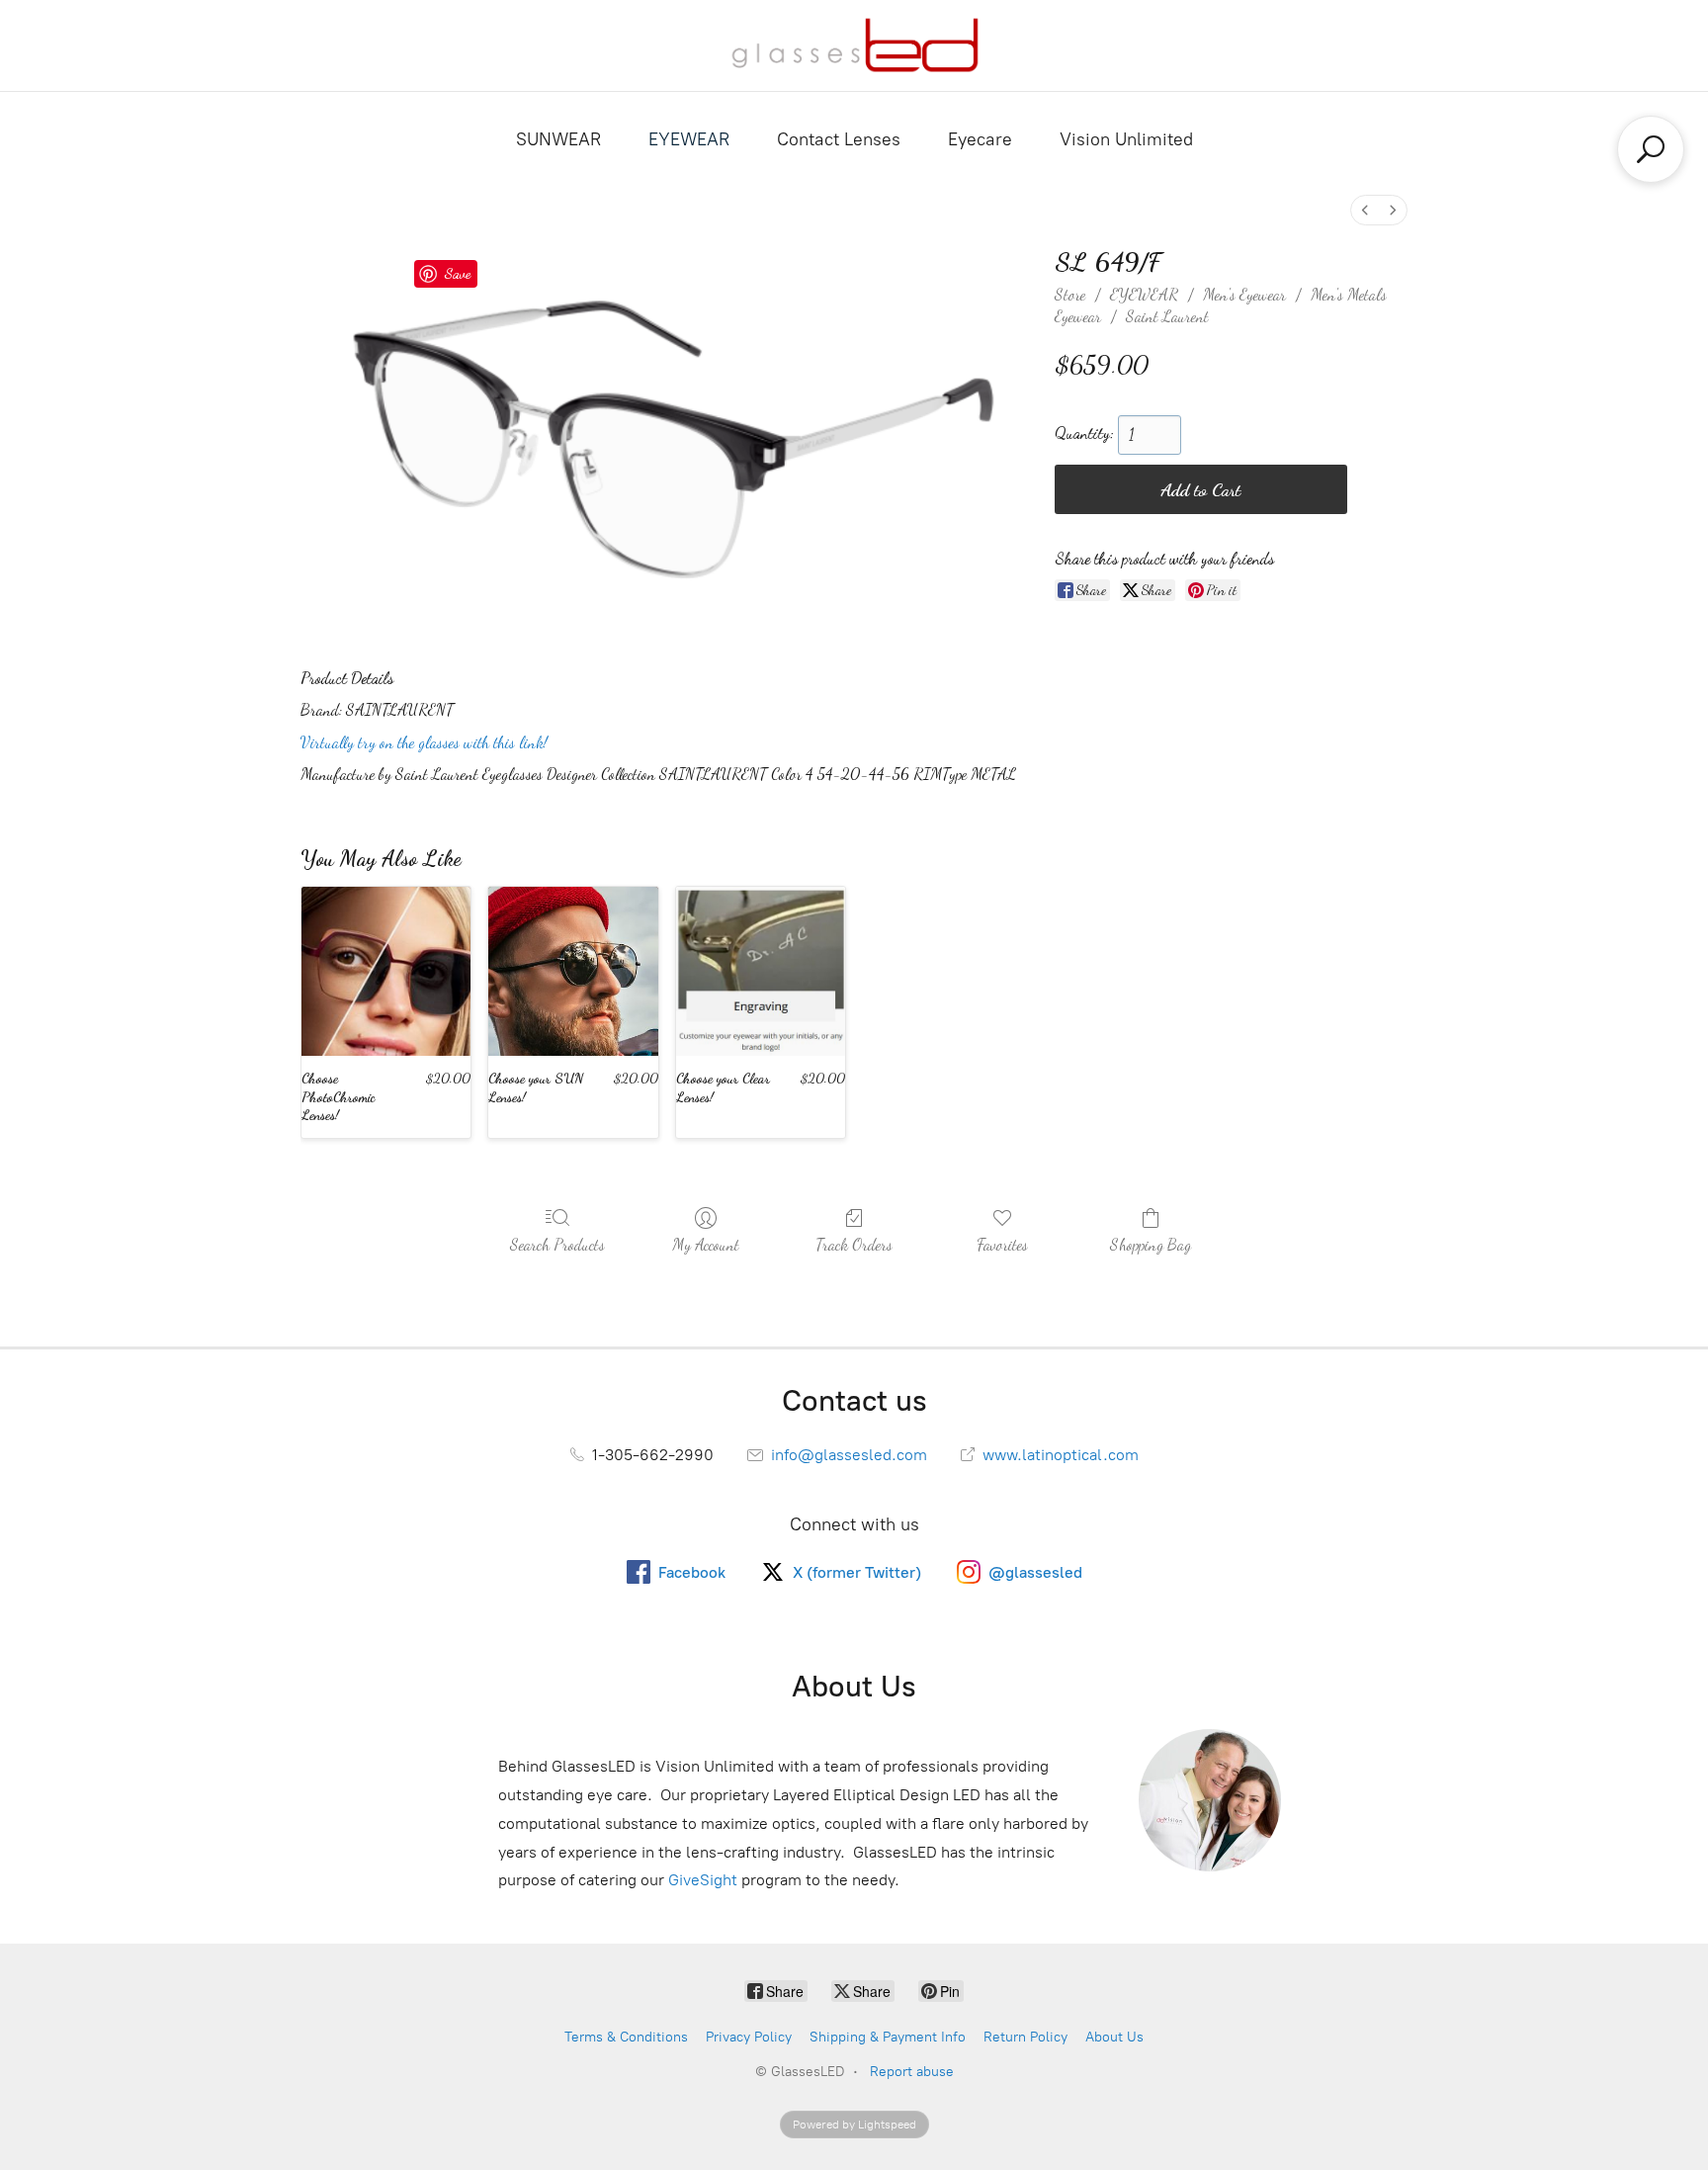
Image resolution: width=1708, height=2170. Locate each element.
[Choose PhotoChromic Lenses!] (386, 971)
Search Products (557, 1244)
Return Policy (1025, 2037)
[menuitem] (1365, 210)
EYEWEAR (689, 139)
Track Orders (854, 1244)
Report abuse (912, 2072)
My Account (706, 1244)
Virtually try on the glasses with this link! (424, 742)
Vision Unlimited (1126, 139)
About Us (1114, 2037)
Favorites (1002, 1244)
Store (1070, 294)
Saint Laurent (1167, 316)
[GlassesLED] (854, 45)
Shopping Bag (1151, 1244)
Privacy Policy (749, 2037)
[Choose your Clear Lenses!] (761, 971)
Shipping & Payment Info (888, 2037)
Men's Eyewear (1244, 294)
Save (457, 273)
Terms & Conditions (626, 2037)
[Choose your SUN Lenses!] (573, 971)
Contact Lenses (839, 139)
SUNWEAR (558, 139)
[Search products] (1651, 149)
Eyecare (980, 139)
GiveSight (703, 1880)
